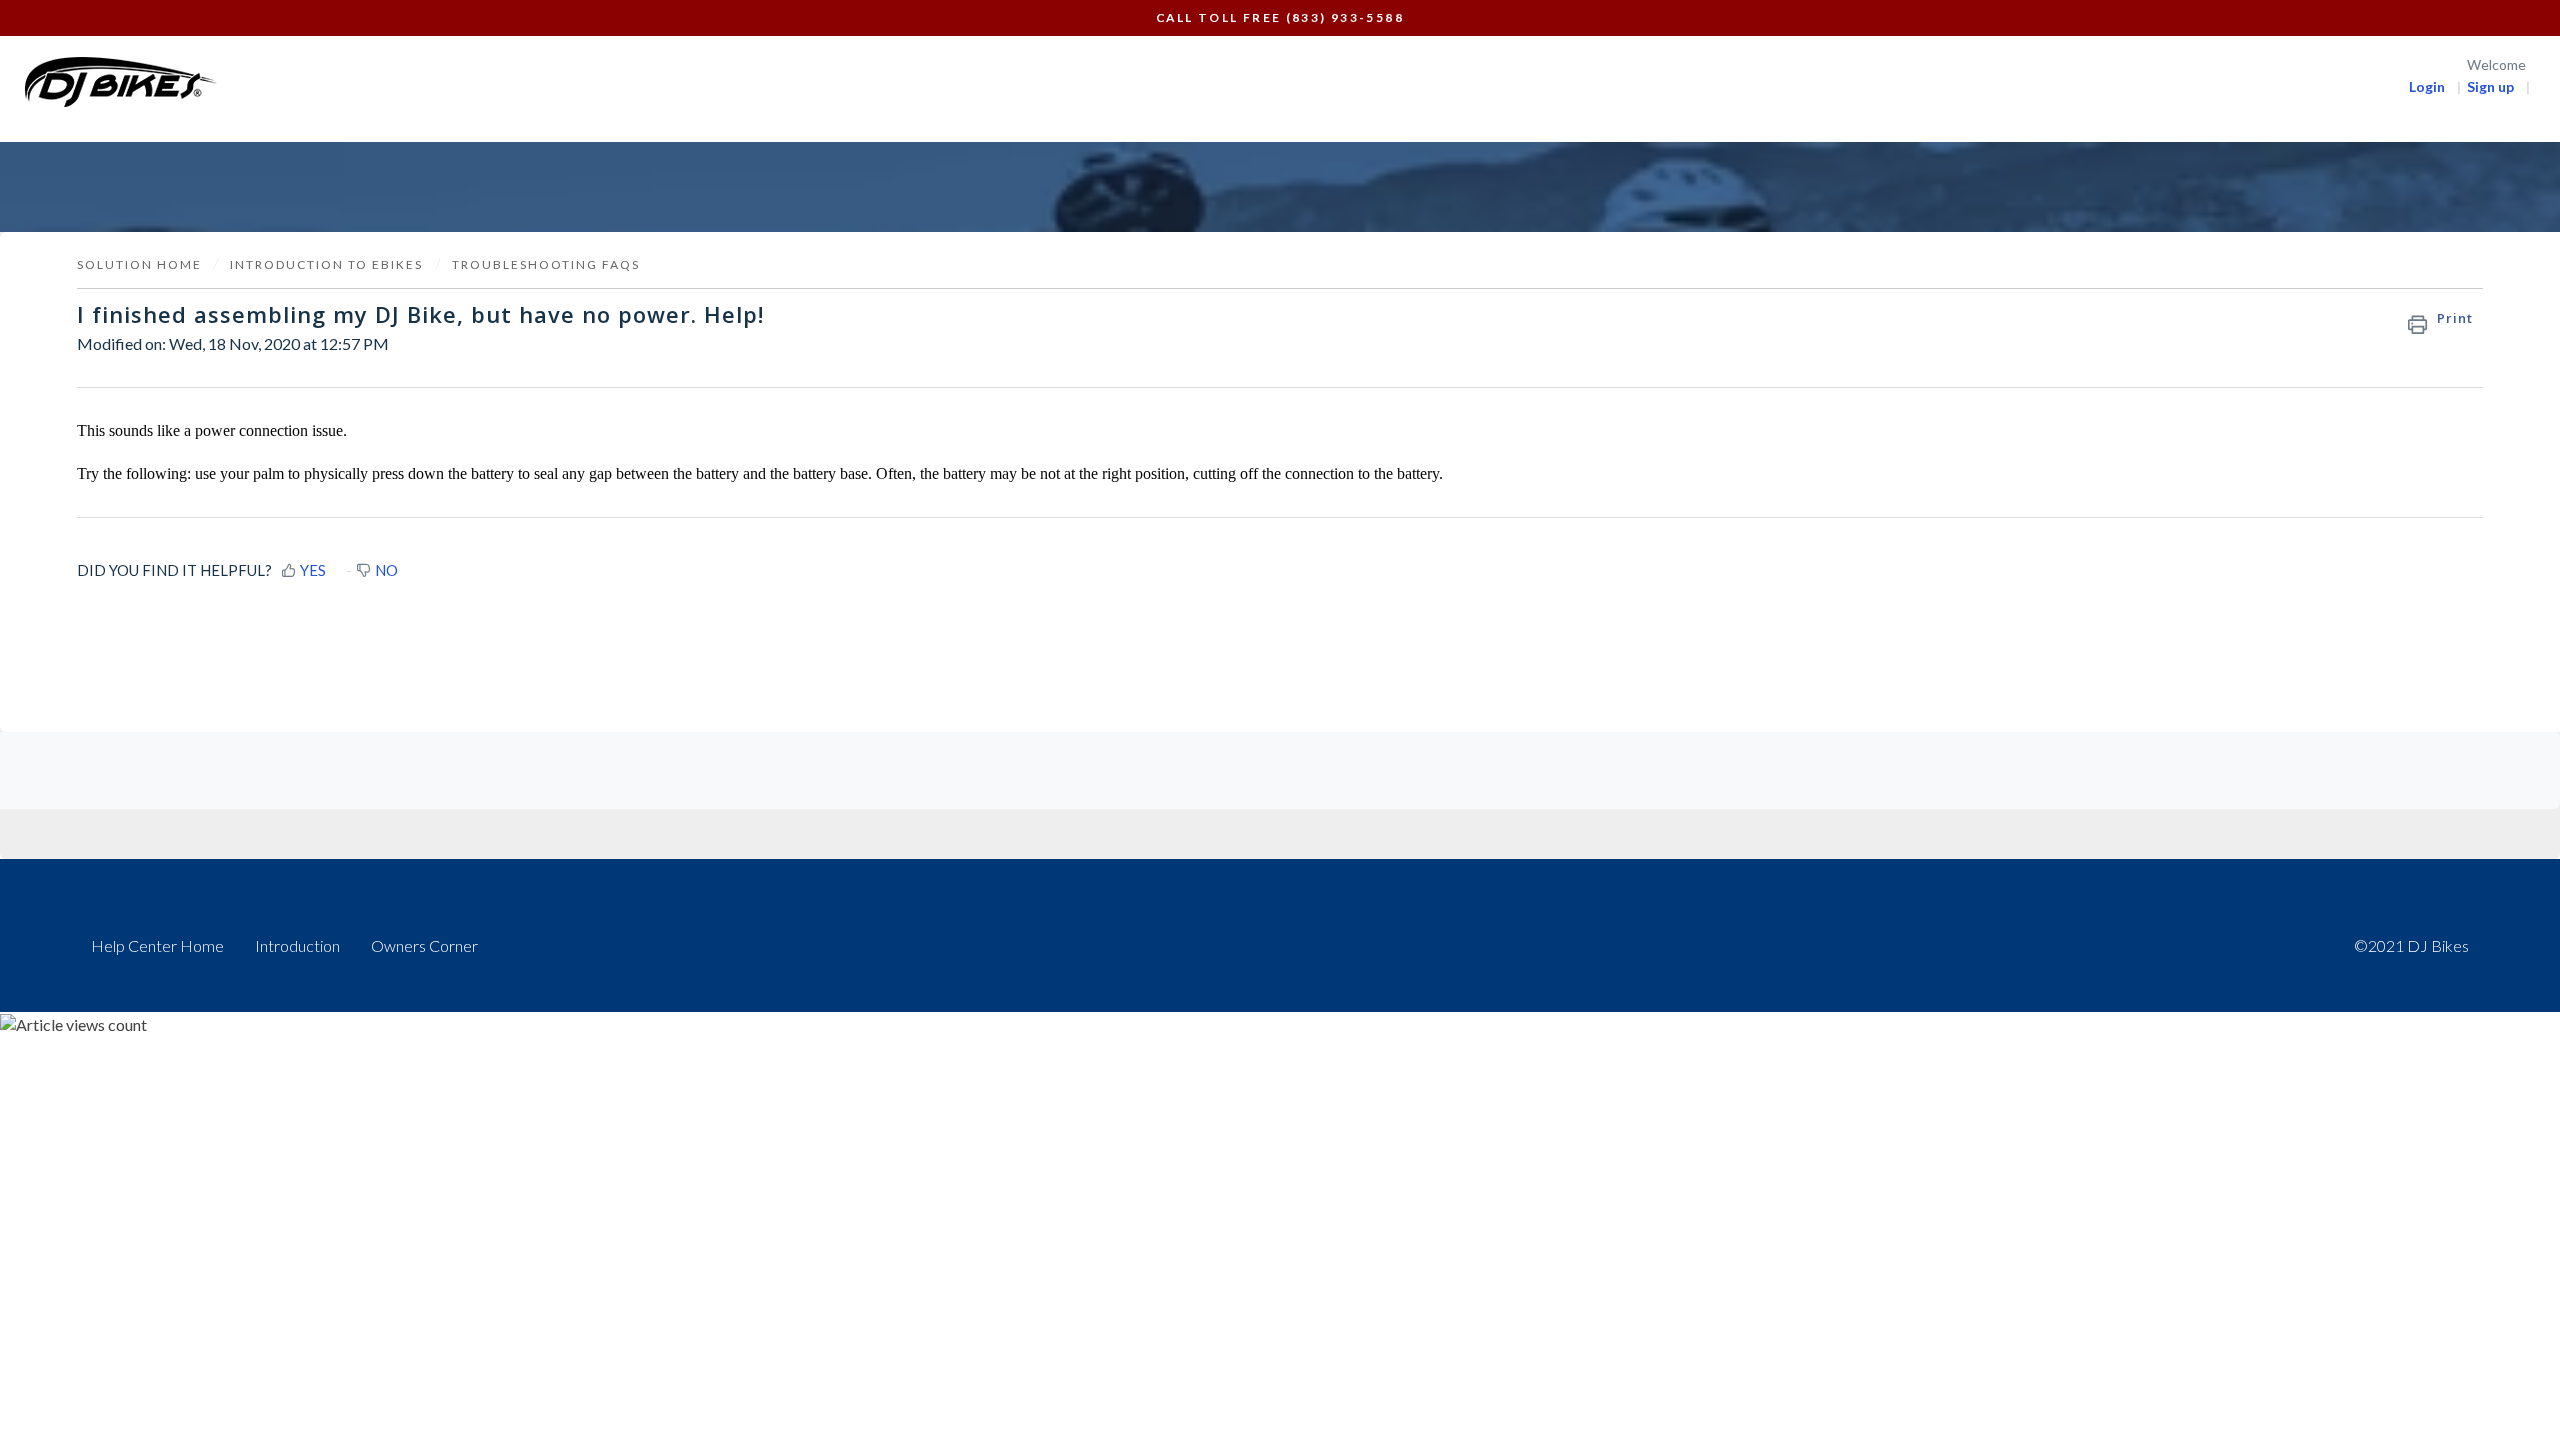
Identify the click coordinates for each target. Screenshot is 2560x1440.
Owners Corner (424, 945)
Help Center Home (157, 945)
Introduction (297, 945)
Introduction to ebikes (326, 264)
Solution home (141, 264)
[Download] (1243, 464)
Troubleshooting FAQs (546, 264)
